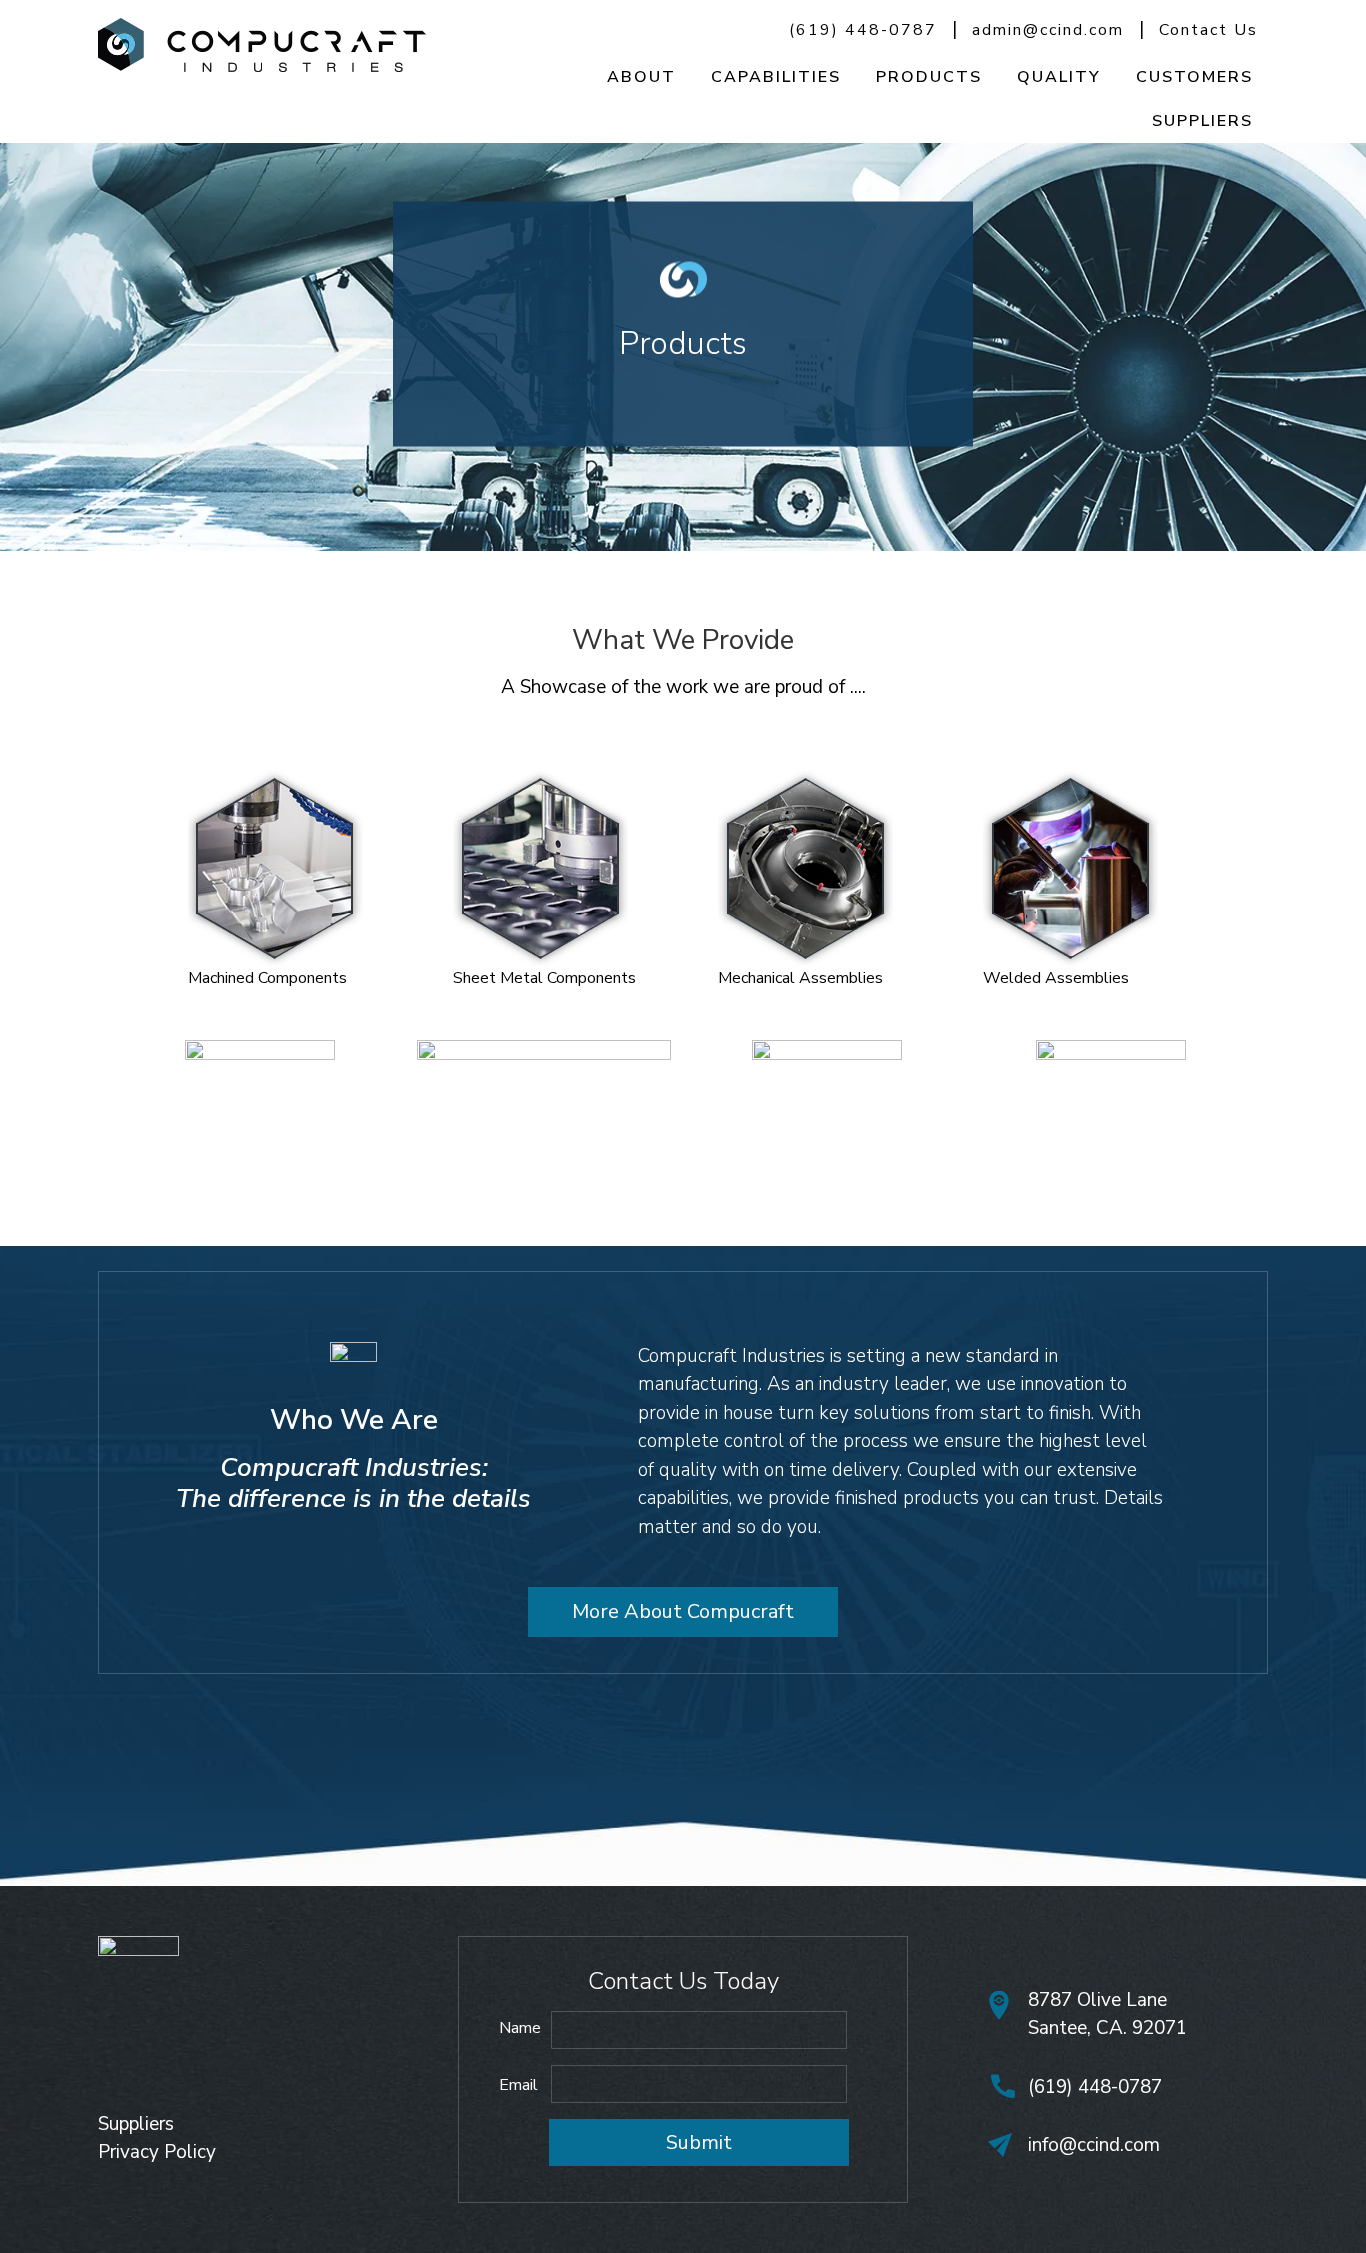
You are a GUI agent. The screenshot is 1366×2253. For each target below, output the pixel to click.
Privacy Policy (157, 2152)
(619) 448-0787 (863, 30)
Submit (699, 2142)
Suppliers (136, 2124)
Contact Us (1208, 30)
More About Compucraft (683, 1611)
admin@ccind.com (1048, 30)
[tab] (280, 870)
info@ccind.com (1094, 2145)
